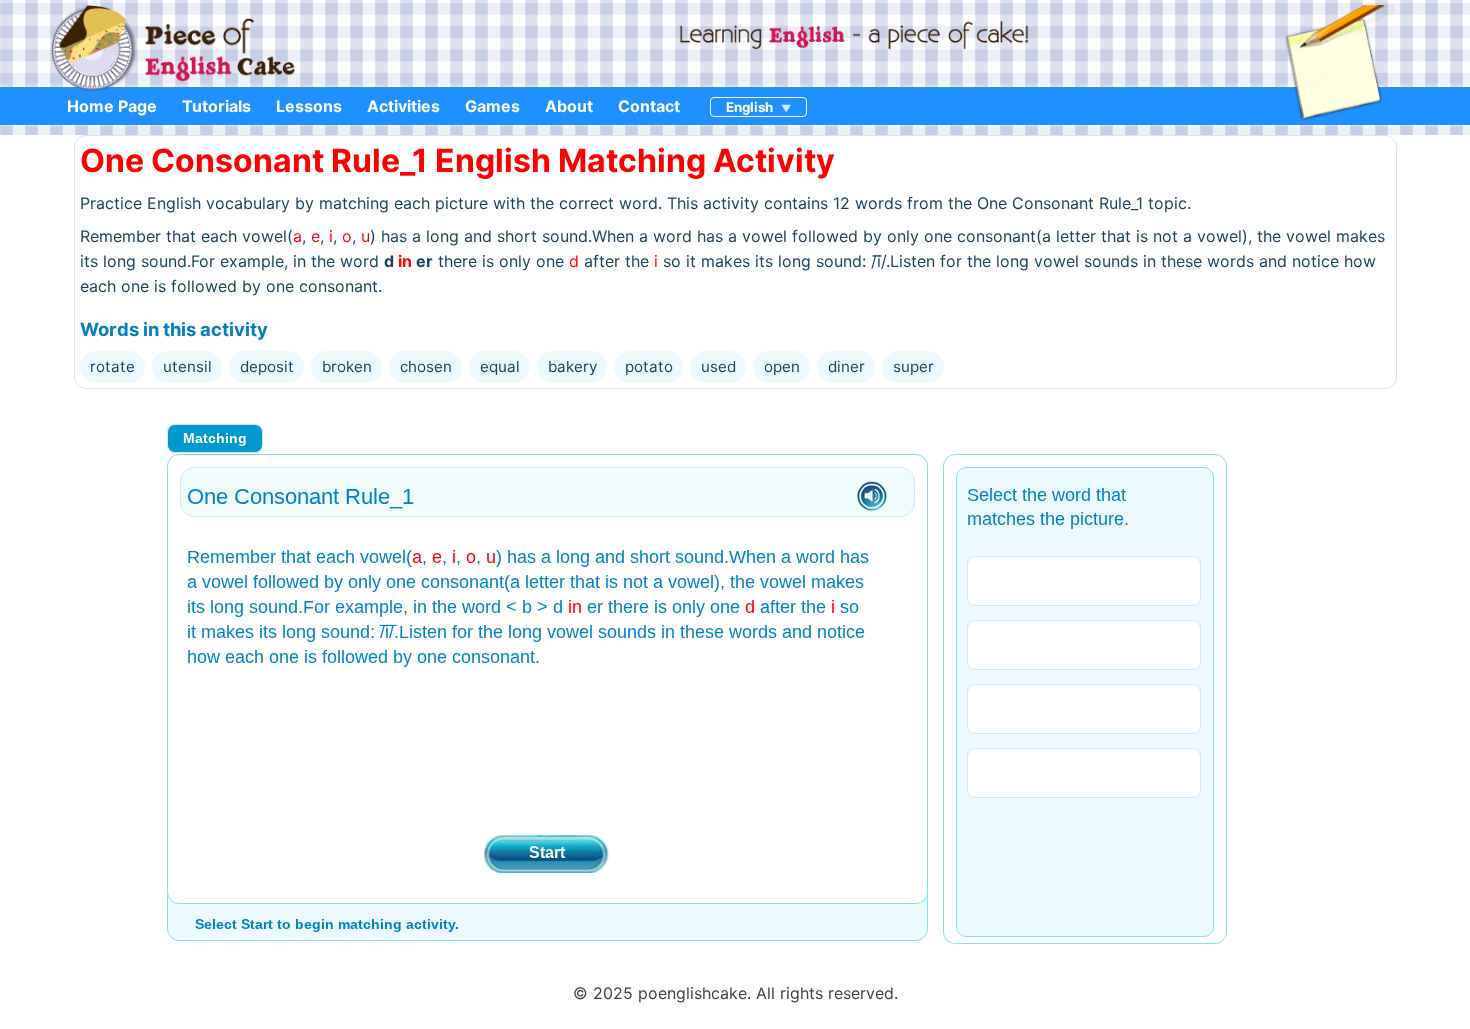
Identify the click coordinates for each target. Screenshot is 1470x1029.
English (749, 107)
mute (872, 497)
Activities (403, 106)
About (569, 106)
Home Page (112, 106)
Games (492, 106)
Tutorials (216, 106)
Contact (649, 106)
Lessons (309, 106)
